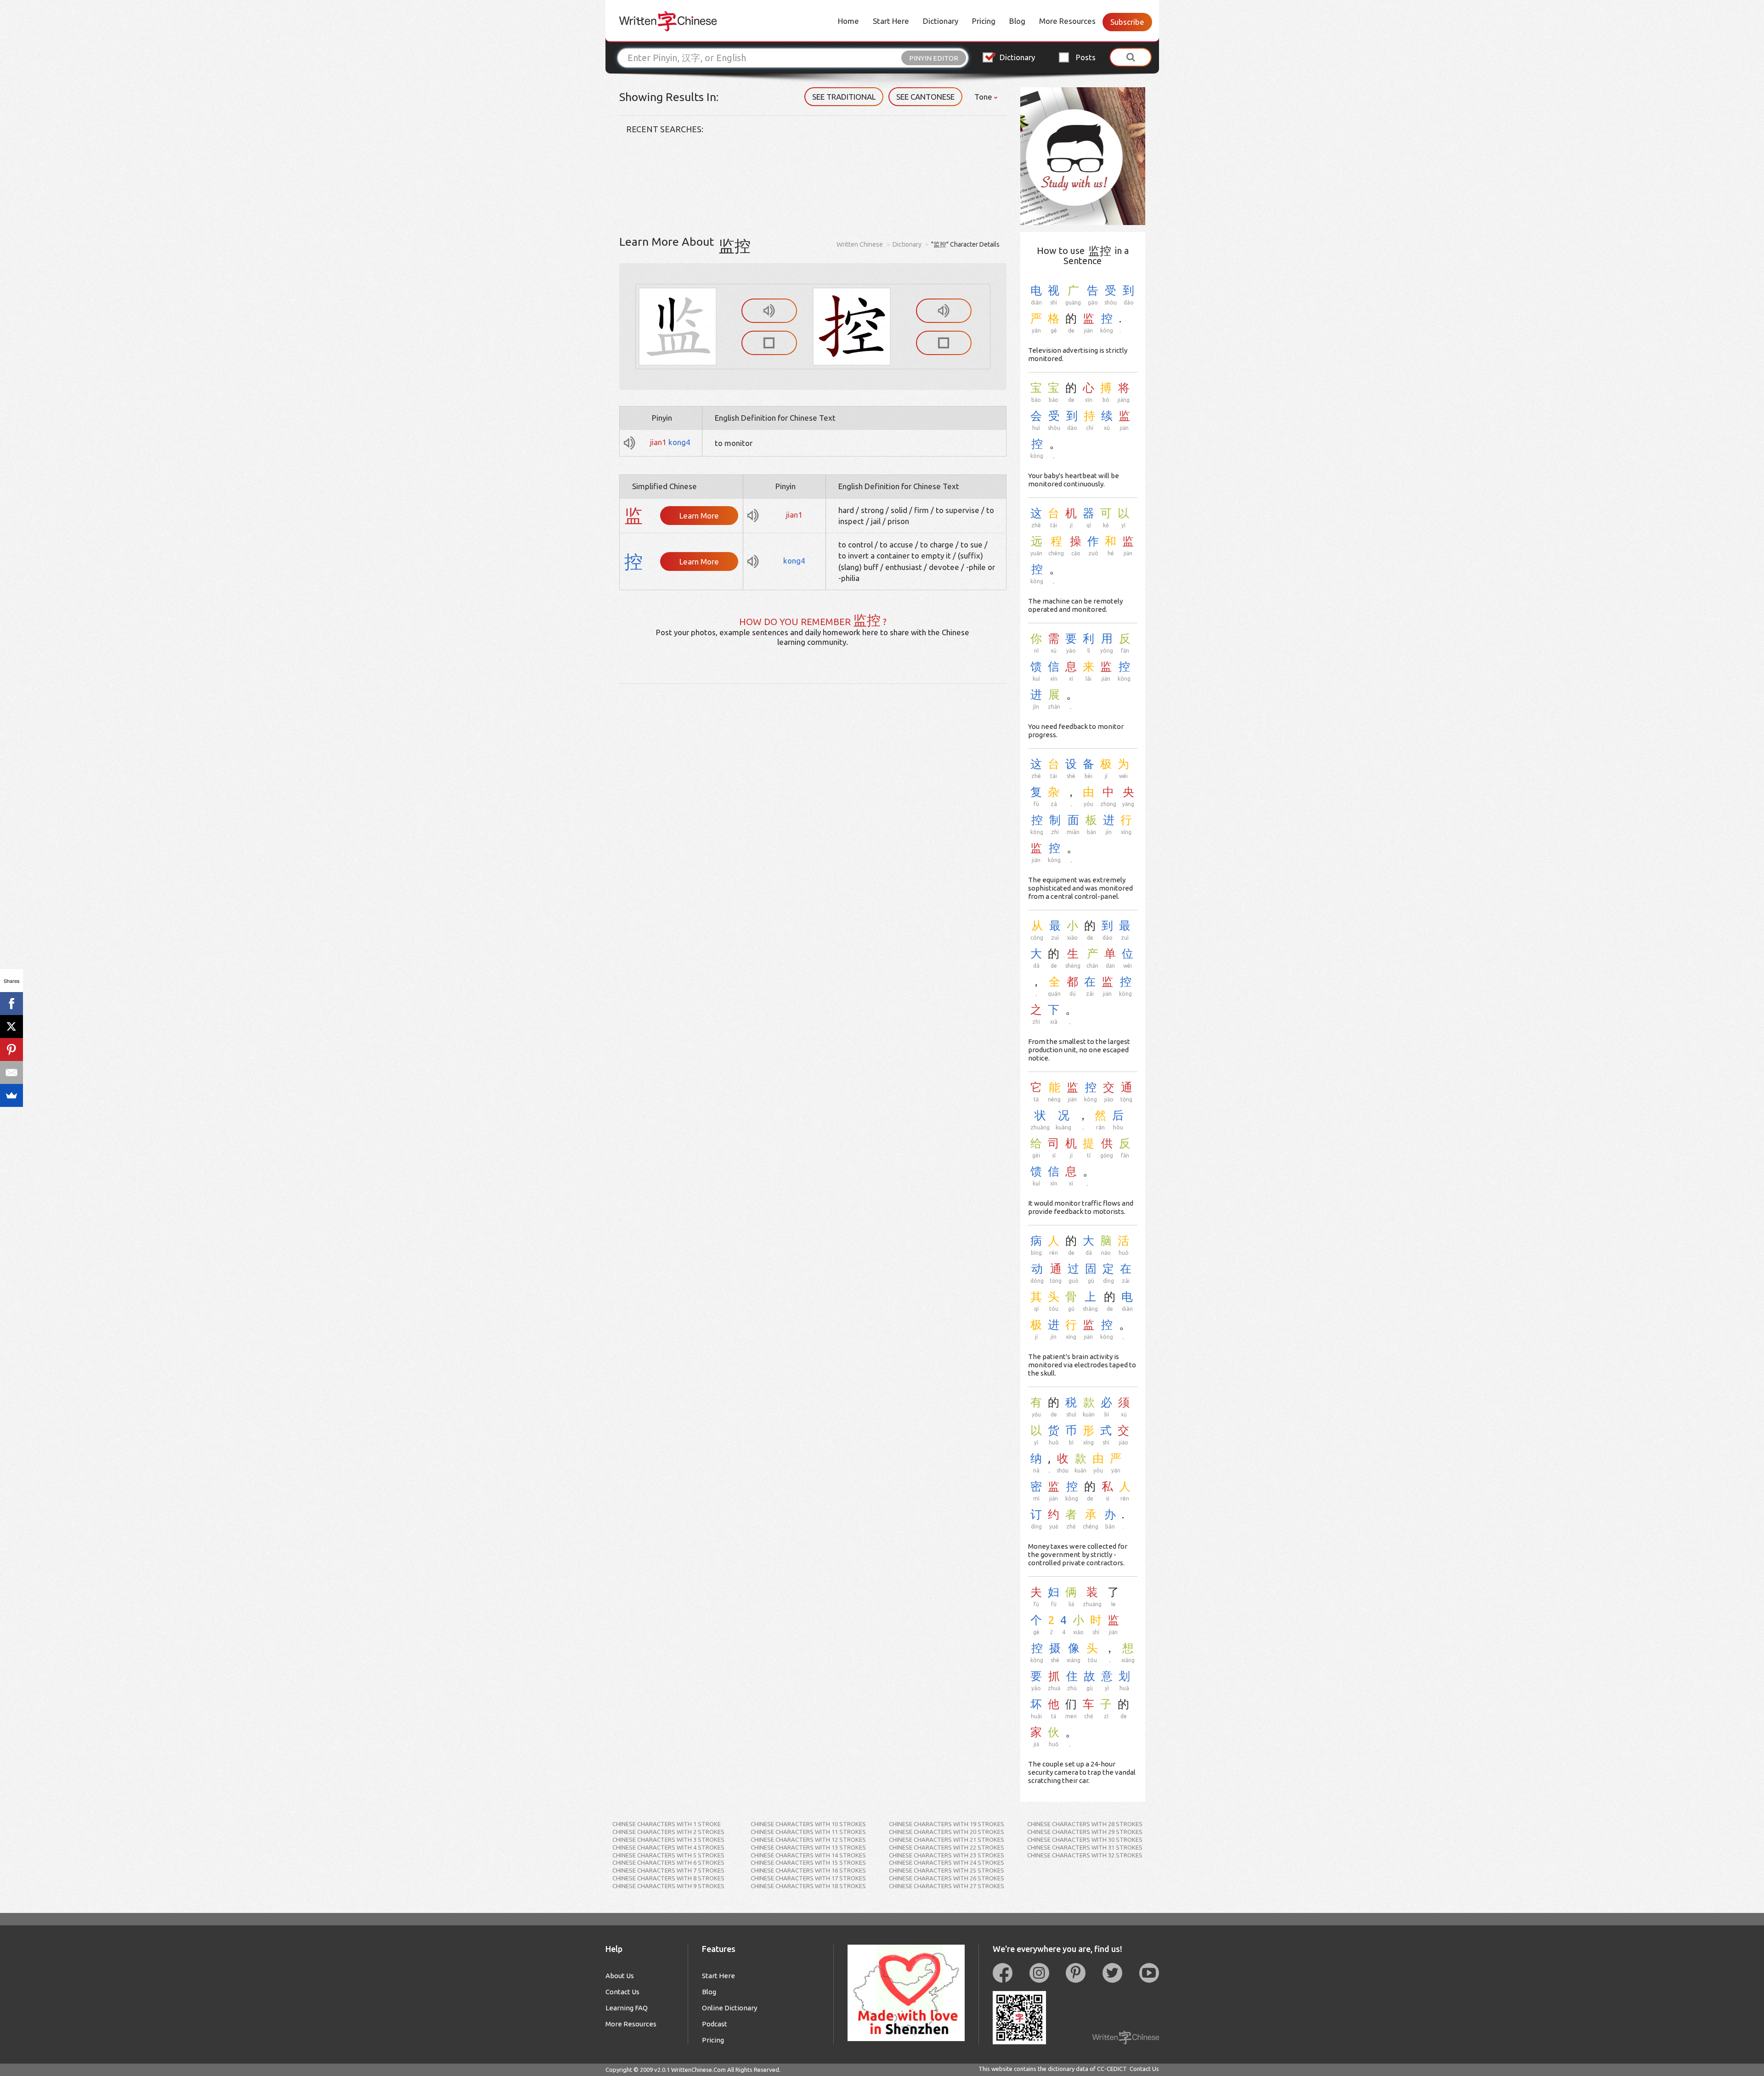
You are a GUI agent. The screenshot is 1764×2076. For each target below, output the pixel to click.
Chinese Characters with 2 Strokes (668, 1832)
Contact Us (622, 1992)
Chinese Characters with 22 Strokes (947, 1847)
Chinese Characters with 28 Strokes (1085, 1824)
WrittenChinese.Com (698, 2070)
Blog (1017, 21)
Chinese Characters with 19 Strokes (947, 1824)
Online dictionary (729, 2008)
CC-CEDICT (1112, 2069)
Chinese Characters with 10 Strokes (808, 1824)
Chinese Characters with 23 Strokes (947, 1855)
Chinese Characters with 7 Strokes (668, 1870)
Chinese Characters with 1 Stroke (667, 1824)
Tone (984, 97)
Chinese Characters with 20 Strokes (947, 1832)
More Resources (1067, 21)
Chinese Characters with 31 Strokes (1085, 1847)
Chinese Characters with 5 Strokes (668, 1855)
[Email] (11, 1072)
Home (848, 21)
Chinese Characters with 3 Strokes (668, 1839)
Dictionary (941, 21)
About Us (620, 1976)
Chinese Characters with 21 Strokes (947, 1839)
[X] (11, 1027)
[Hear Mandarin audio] (769, 311)
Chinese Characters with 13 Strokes (808, 1847)
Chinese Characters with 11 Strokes (808, 1832)
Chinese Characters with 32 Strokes (1085, 1855)
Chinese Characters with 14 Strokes (808, 1855)
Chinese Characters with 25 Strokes (947, 1870)
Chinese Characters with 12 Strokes (808, 1839)
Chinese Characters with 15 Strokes (808, 1862)
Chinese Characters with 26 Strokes (947, 1878)
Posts (1086, 57)
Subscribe (1127, 22)
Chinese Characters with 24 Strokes (947, 1862)
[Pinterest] (11, 1049)
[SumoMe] (11, 1095)
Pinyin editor (934, 58)
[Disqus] (813, 799)
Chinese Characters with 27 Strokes (947, 1886)
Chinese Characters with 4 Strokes (668, 1847)
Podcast (715, 2024)
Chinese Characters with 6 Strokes (668, 1862)
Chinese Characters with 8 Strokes (668, 1878)
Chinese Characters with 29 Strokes (1085, 1832)
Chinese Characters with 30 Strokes (1085, 1839)
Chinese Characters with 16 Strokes (808, 1870)
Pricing (984, 21)
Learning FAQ (627, 2008)
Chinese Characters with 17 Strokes (808, 1878)
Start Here (891, 21)
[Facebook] (11, 1004)
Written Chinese (860, 244)
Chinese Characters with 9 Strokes (668, 1886)
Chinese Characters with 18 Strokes (808, 1886)
